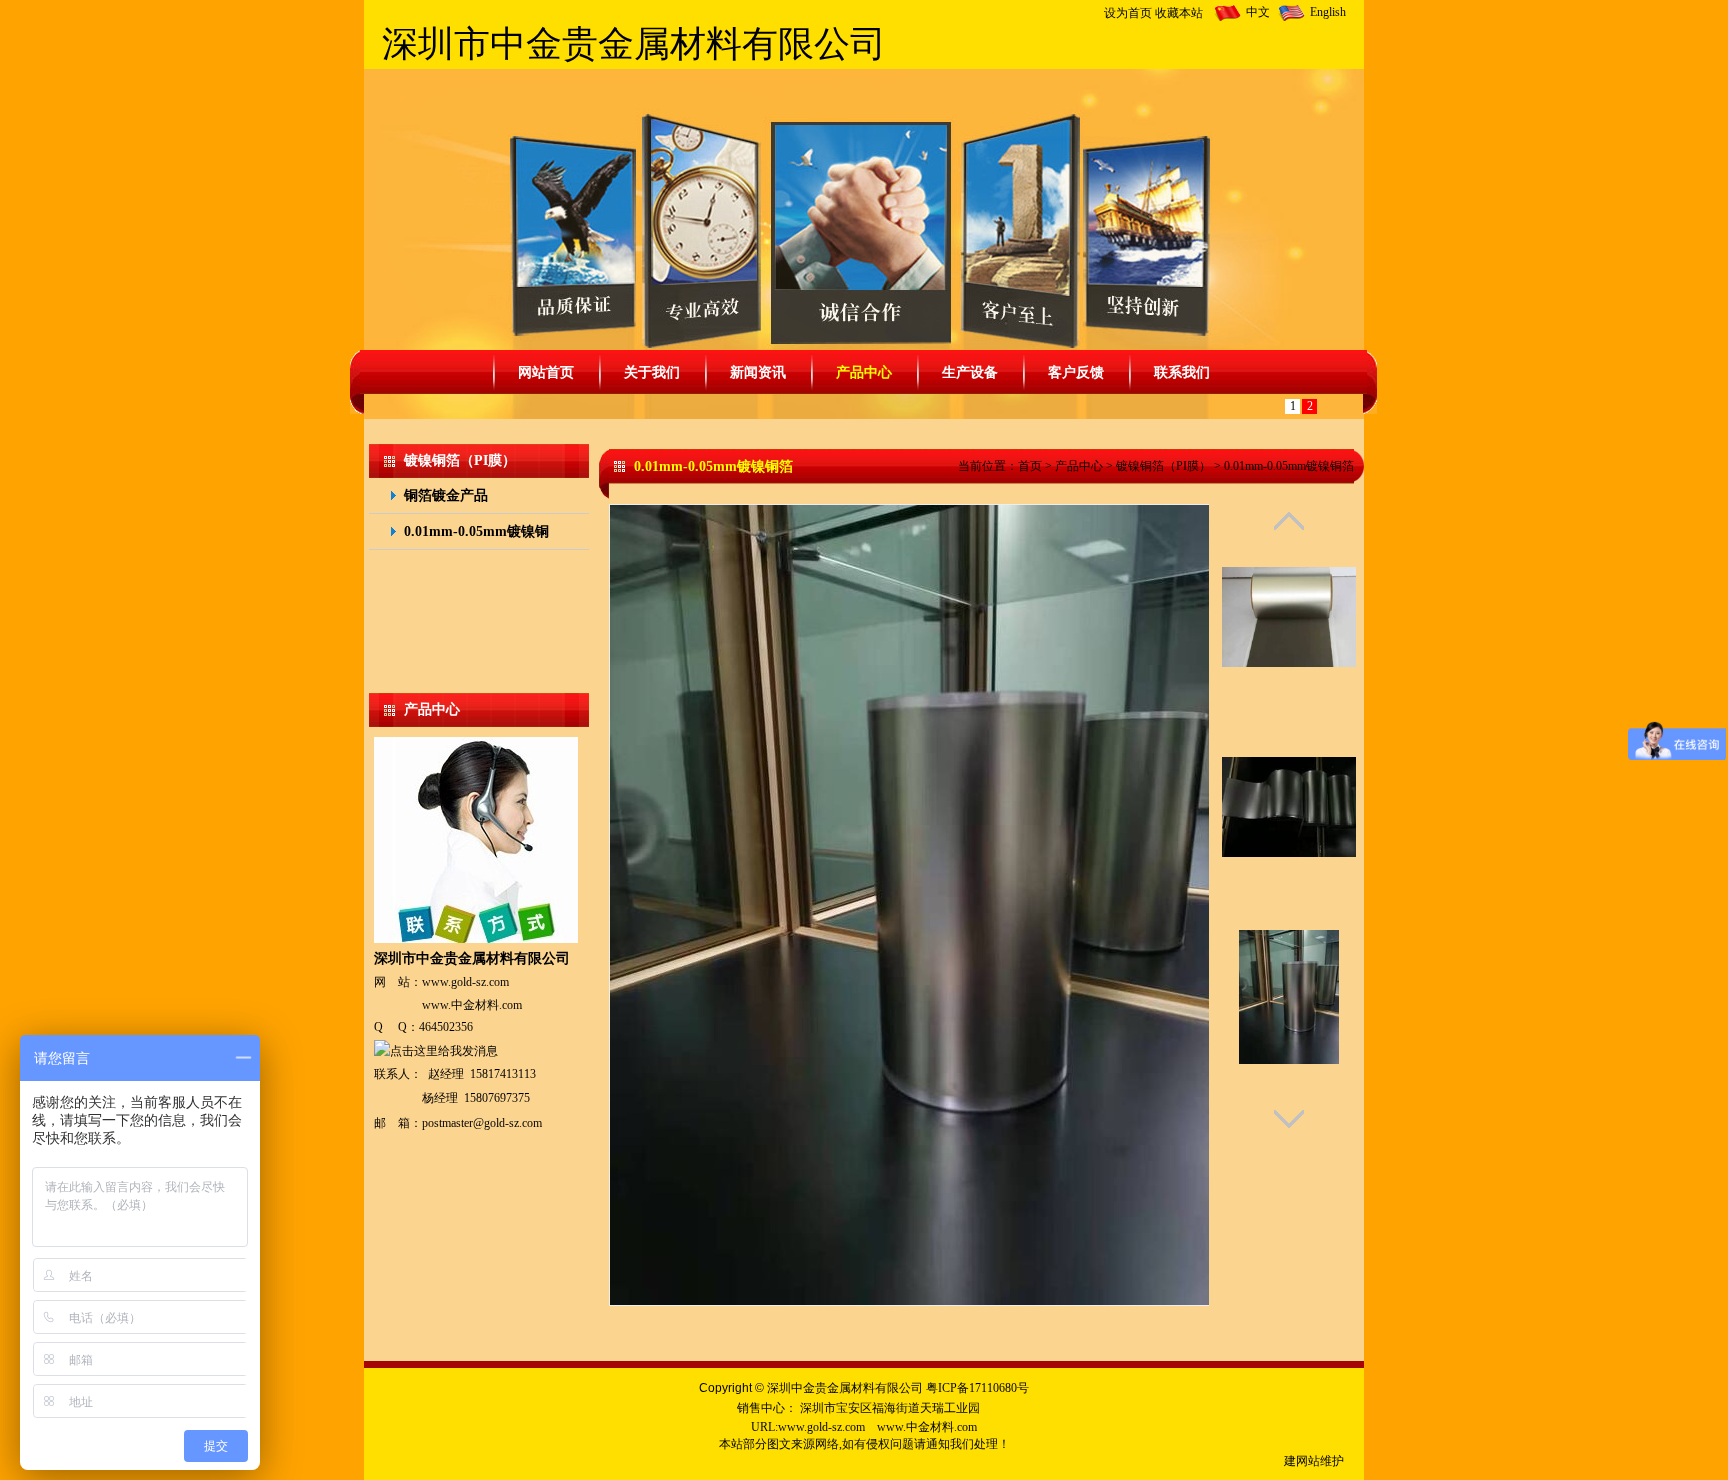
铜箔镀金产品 (446, 495)
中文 (1258, 12)
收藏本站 (1179, 13)
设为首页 (1128, 13)
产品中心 (1079, 466)
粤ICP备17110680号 (977, 1388)
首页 (1030, 466)
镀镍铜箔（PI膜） (1163, 466)
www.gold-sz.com (465, 982)
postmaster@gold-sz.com (482, 1123)
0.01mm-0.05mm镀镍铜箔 (1289, 466)
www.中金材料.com (472, 1005)
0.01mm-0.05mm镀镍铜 (476, 531)
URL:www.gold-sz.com (808, 1427)
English (1328, 12)
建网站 (1302, 1461)
